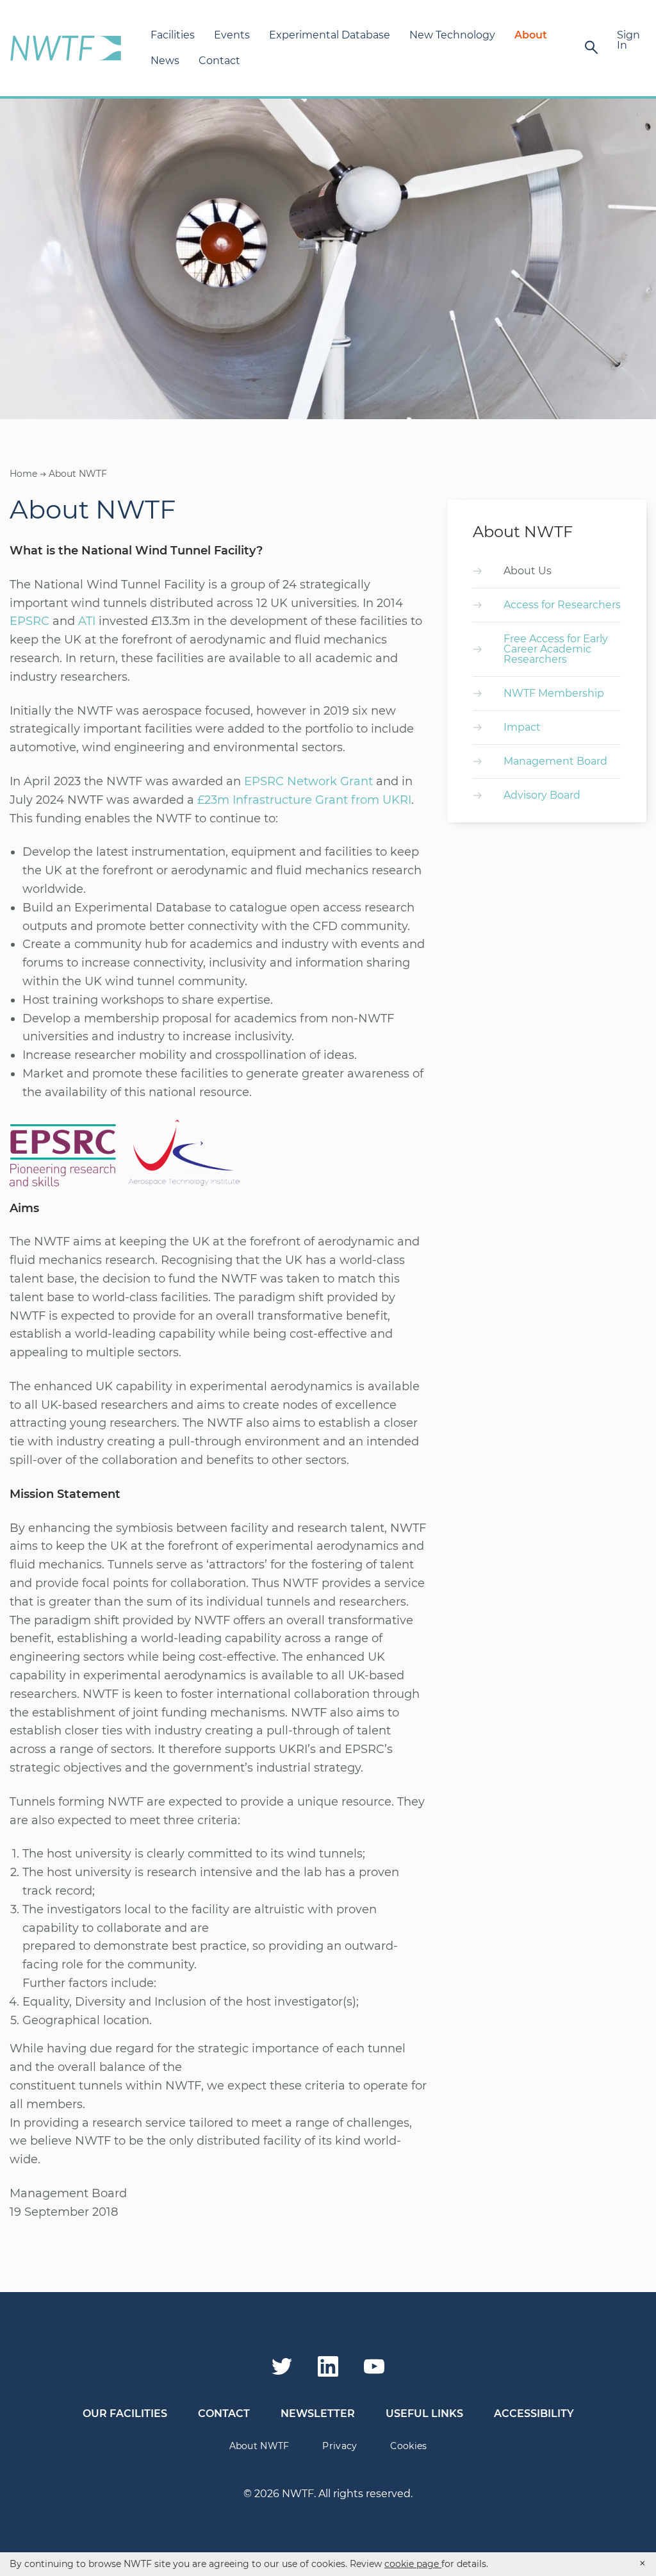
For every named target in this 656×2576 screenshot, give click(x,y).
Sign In (628, 40)
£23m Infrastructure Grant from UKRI (304, 800)
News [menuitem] (165, 61)
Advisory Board (542, 795)
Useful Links (424, 2414)
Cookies (408, 2446)
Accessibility (534, 2414)
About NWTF (259, 2446)
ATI (87, 621)
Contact (224, 2414)
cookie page (413, 2564)
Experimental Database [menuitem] (330, 35)
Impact (522, 727)
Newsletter (318, 2414)
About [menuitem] (531, 35)
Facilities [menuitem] (173, 35)
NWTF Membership (554, 693)
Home (23, 474)
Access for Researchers (562, 605)
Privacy (340, 2446)
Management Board (555, 761)
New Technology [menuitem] (452, 35)
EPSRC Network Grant (308, 781)
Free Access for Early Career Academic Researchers (556, 649)
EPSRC (29, 621)
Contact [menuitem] (219, 61)
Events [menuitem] (232, 35)
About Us (528, 571)
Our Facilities (125, 2414)
